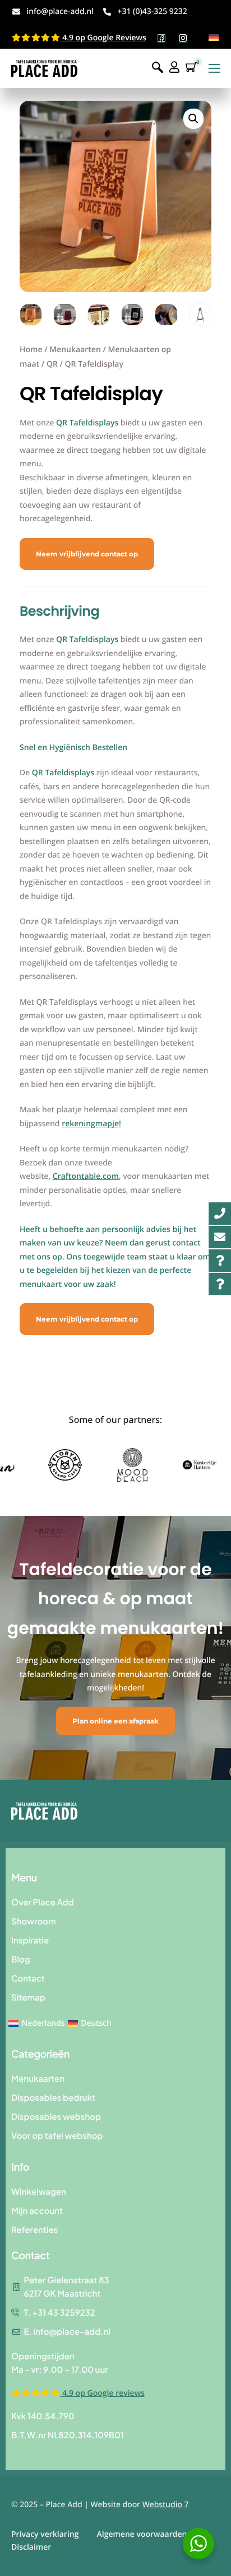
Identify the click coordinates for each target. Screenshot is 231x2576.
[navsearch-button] (158, 68)
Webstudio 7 (166, 2505)
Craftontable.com (86, 1176)
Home (31, 350)
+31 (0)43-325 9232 (152, 11)
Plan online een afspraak (115, 1721)
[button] (193, 119)
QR (52, 364)
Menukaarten (75, 350)
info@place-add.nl (60, 11)
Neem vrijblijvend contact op (87, 554)
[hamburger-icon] (214, 68)
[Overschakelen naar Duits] (214, 37)
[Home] (44, 68)
